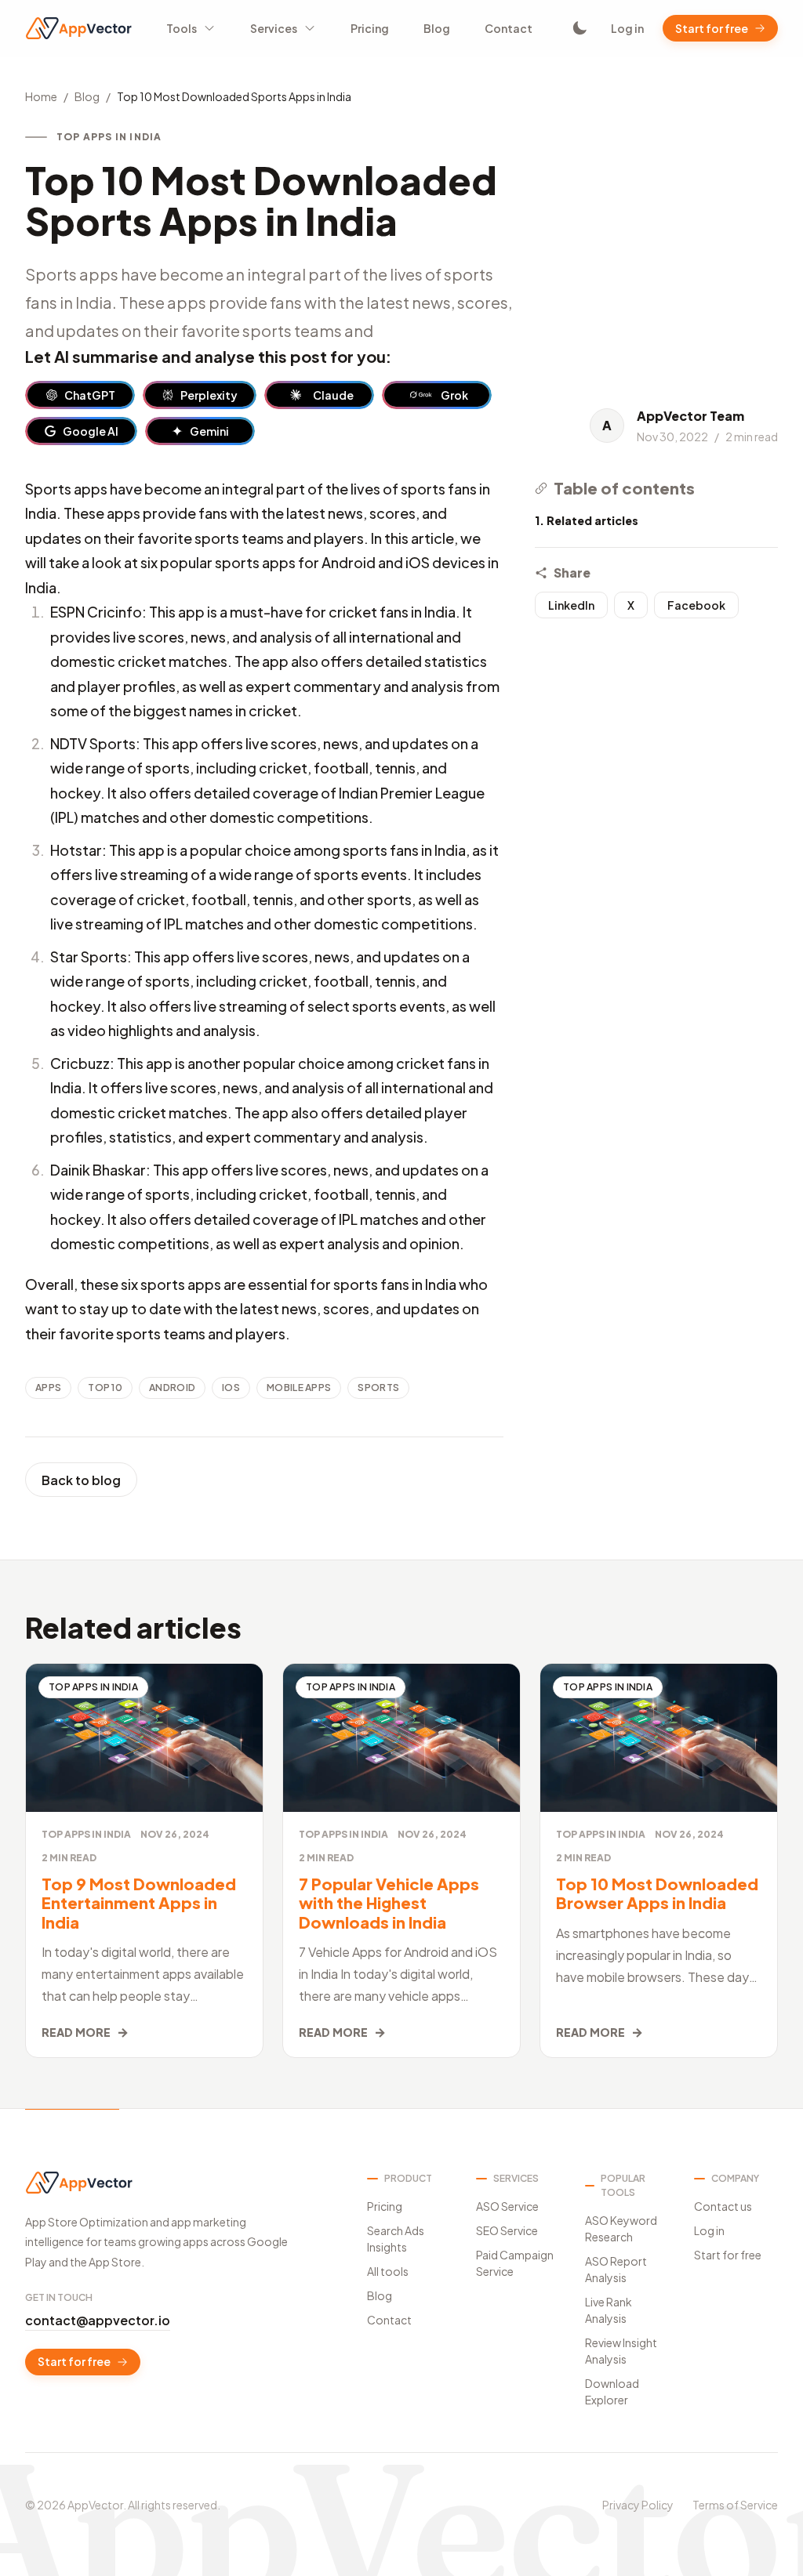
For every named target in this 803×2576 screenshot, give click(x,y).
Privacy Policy (638, 2505)
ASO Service (507, 2206)
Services (274, 28)
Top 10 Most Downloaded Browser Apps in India (657, 1893)
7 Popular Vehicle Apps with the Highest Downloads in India (389, 1903)
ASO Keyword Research (621, 2228)
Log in (627, 28)
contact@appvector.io (98, 2320)
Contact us (723, 2206)
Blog (437, 28)
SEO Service (507, 2230)
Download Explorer (612, 2391)
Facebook (696, 605)
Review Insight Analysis (621, 2351)
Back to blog (81, 1480)
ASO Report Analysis (616, 2269)
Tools (182, 28)
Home (41, 96)
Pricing (370, 28)
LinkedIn (571, 605)
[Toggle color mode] (580, 28)
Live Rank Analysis (609, 2310)
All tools (388, 2271)
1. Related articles (587, 520)
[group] (80, 395)
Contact (509, 28)
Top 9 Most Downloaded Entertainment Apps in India (139, 1903)
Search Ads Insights (396, 2239)
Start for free (712, 28)
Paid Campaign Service (515, 2263)
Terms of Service (735, 2505)
